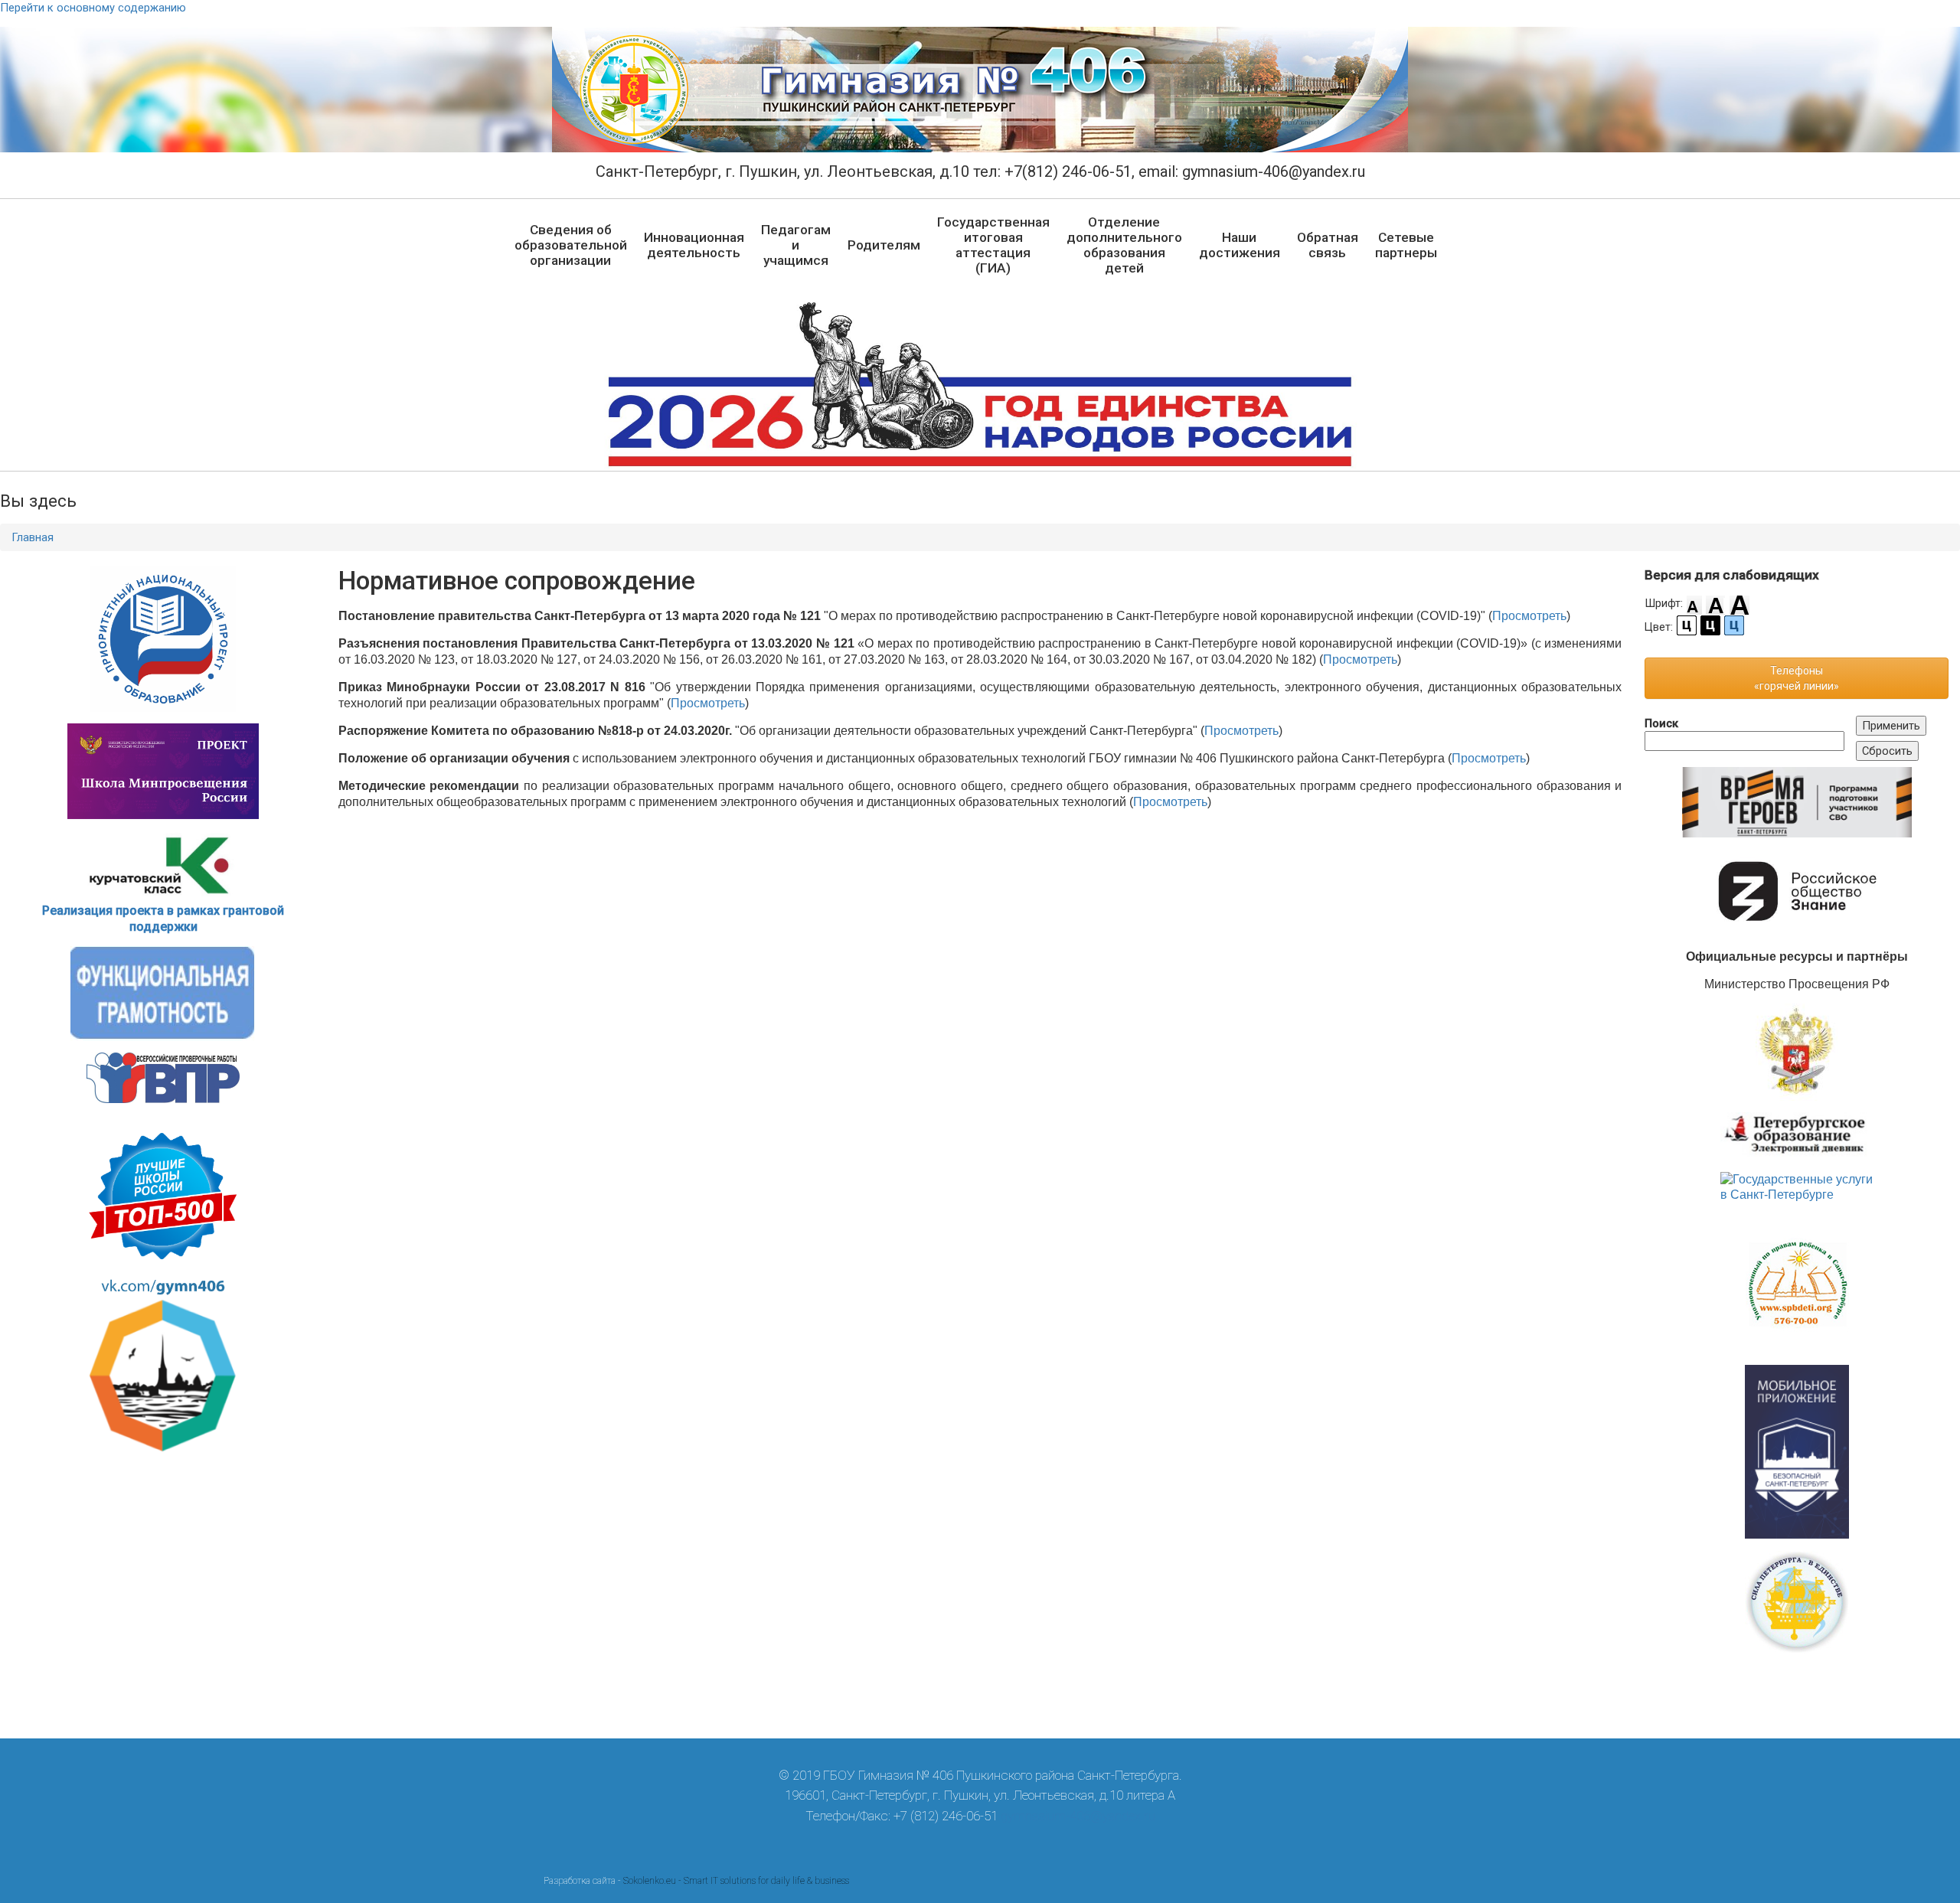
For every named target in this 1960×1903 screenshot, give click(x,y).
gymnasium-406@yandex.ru (1078, 1816)
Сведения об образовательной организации (571, 245)
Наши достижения (1240, 245)
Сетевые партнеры (1406, 245)
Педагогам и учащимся (796, 245)
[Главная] (980, 90)
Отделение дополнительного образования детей (1124, 245)
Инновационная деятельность (694, 245)
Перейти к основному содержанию (93, 8)
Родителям (884, 245)
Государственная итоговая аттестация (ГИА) (993, 245)
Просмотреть (1529, 616)
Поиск (1661, 723)
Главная (33, 537)
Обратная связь (1328, 245)
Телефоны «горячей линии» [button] (1797, 678)
